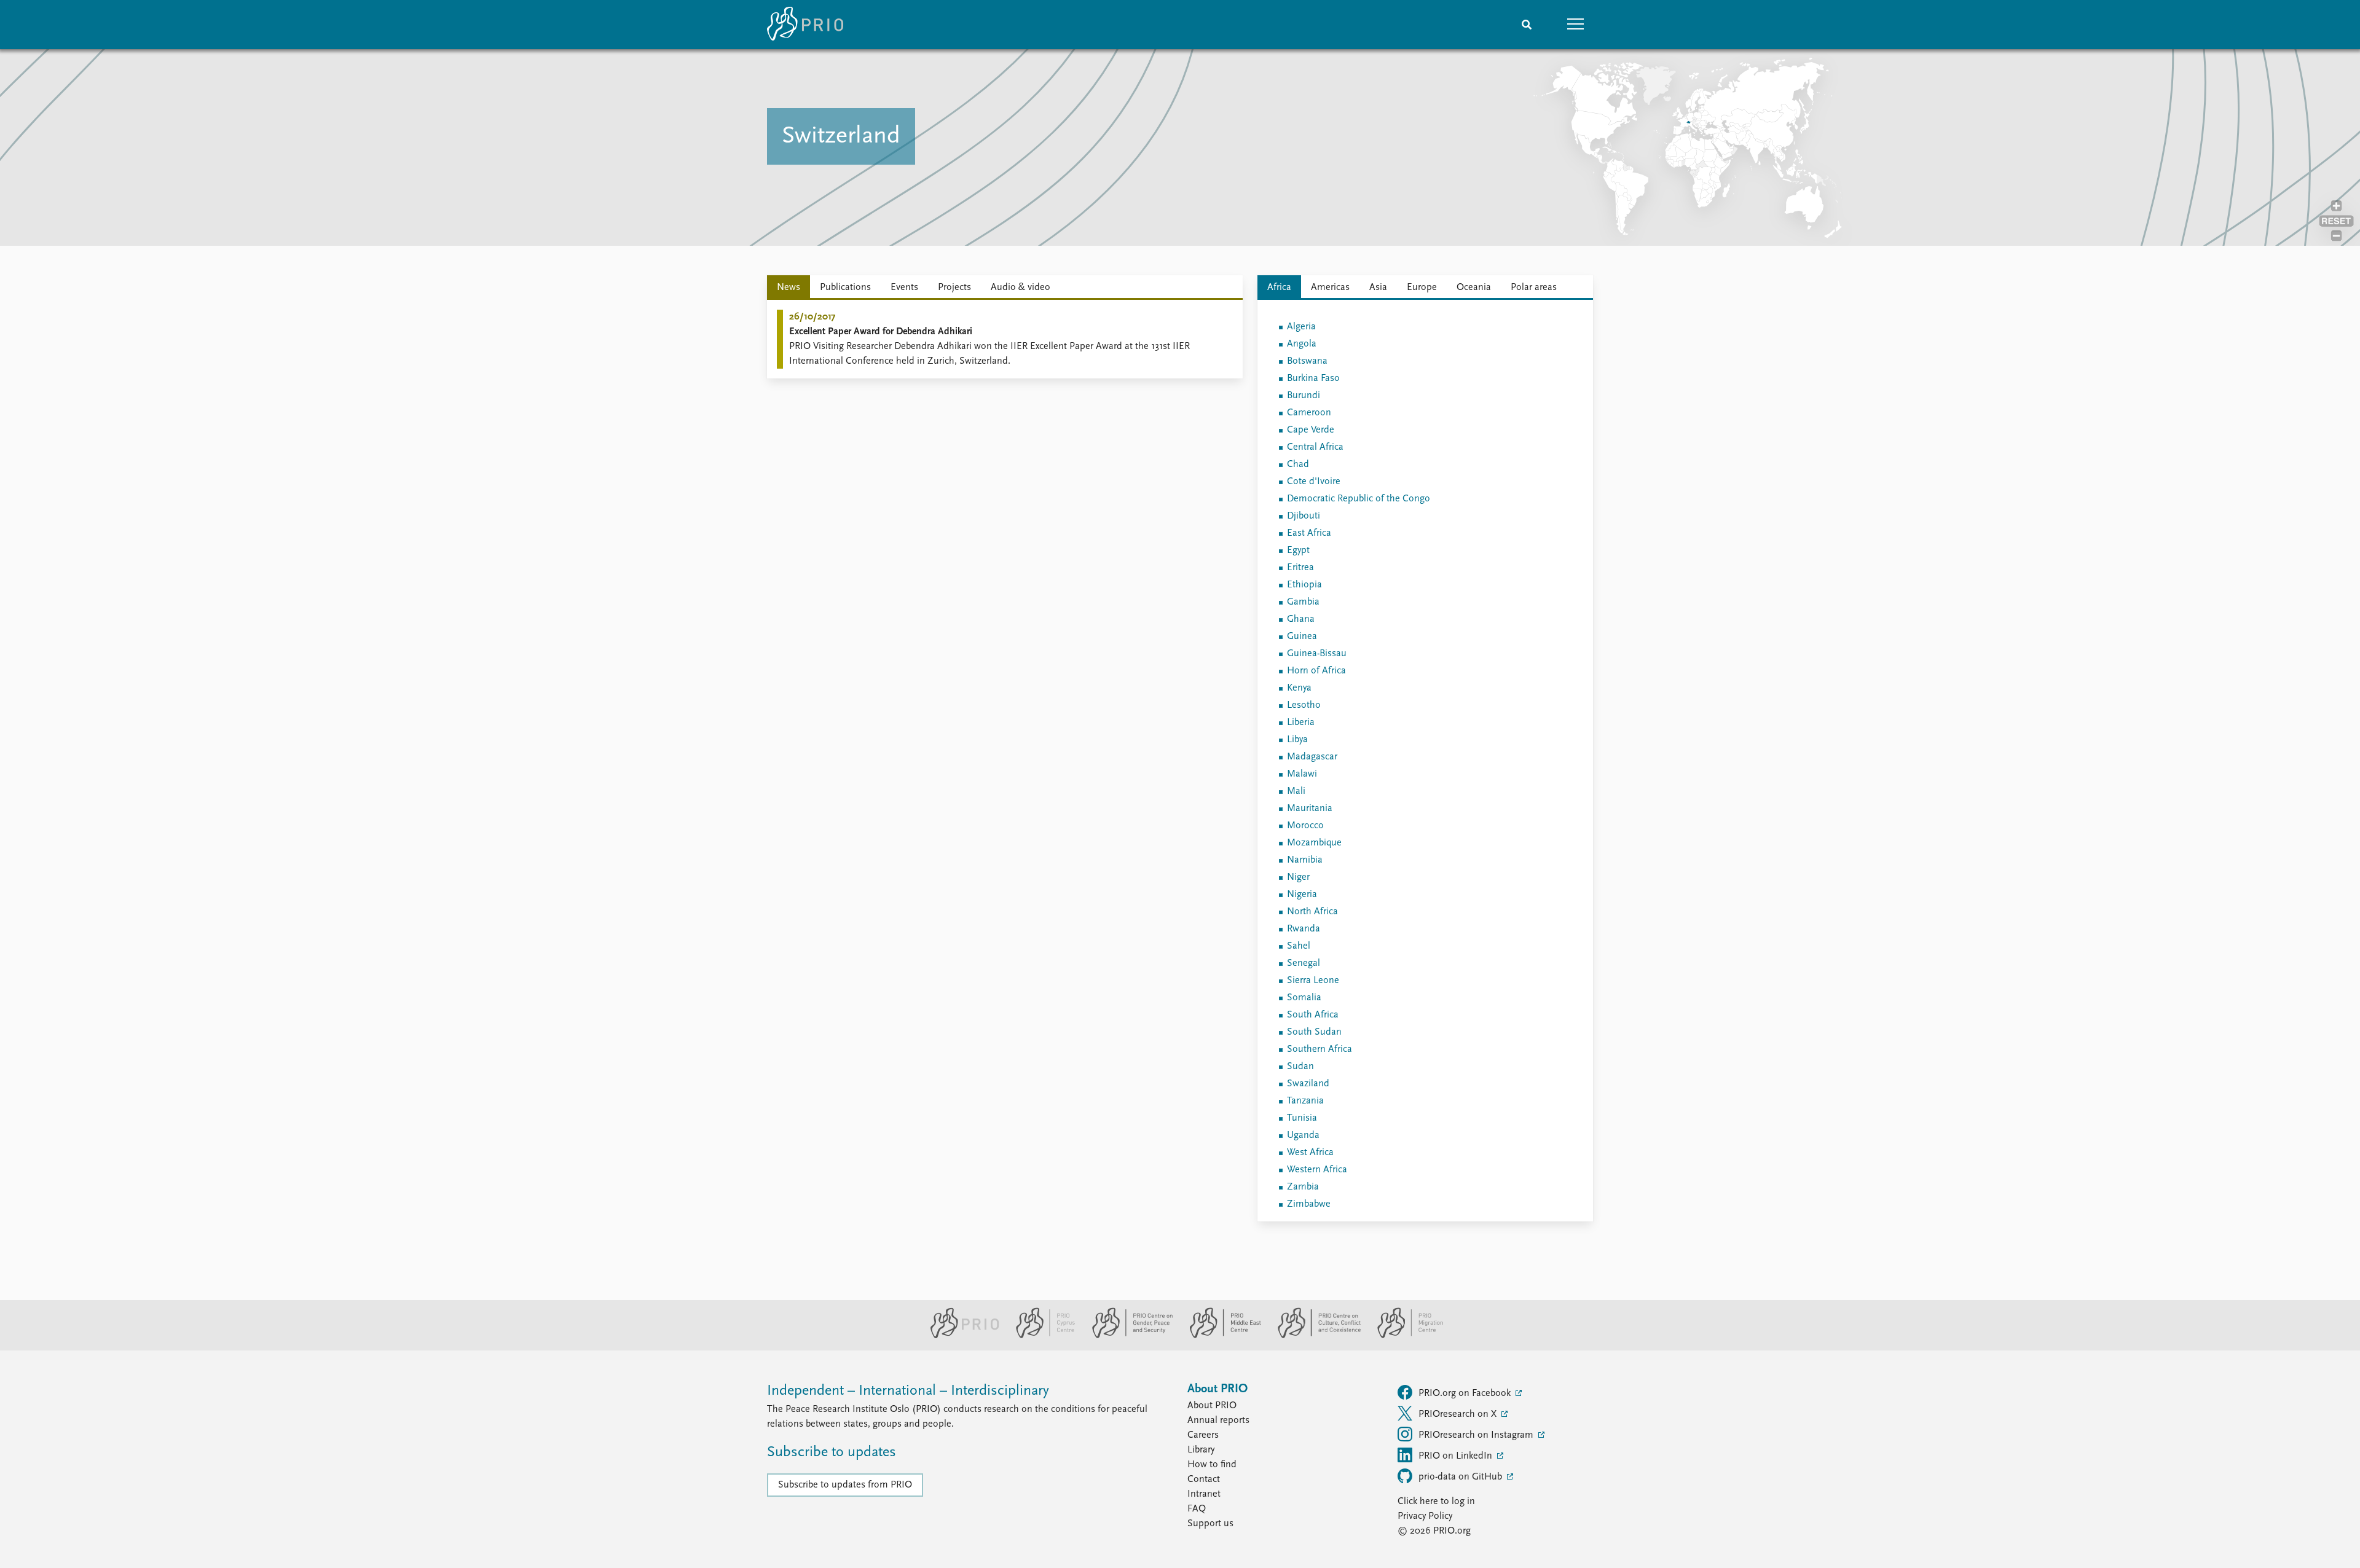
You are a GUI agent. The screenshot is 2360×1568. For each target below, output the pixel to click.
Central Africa (1315, 447)
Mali (1296, 791)
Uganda (1303, 1135)
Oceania (1474, 288)
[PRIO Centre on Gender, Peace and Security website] (1127, 1336)
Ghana (1301, 619)
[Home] (805, 25)
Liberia (1301, 723)
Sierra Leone (1313, 981)
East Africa (1309, 533)
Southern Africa (1320, 1049)
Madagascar (1312, 757)
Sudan (1300, 1067)
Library (1201, 1450)
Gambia (1303, 602)
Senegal (1304, 963)
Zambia (1303, 1187)
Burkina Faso (1313, 378)
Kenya (1299, 688)
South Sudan (1314, 1032)
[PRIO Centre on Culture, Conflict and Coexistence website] (1314, 1336)
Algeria (1301, 327)
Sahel (1299, 946)
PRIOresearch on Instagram (1477, 1435)
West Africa (1310, 1153)
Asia (1378, 288)
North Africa (1312, 912)
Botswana (1307, 361)
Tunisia (1302, 1118)
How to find (1212, 1465)
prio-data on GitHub (1461, 1477)
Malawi (1302, 774)
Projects (954, 288)
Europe (1422, 288)
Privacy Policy (1425, 1516)
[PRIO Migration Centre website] (1404, 1336)
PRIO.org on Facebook (1466, 1394)
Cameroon (1309, 413)
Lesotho (1304, 705)
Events (904, 288)
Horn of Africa (1316, 671)
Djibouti (1304, 516)
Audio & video (1021, 288)
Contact (1204, 1480)
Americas (1330, 288)
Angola (1302, 344)
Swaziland (1308, 1084)
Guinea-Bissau (1317, 654)
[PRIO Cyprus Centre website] (1040, 1336)
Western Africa (1317, 1170)
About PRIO (1212, 1406)
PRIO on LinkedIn (1457, 1456)
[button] (1576, 25)
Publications (845, 288)
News (789, 288)
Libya (1297, 740)
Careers (1203, 1435)
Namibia (1305, 860)
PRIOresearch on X (1459, 1414)
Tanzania (1305, 1101)
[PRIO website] (960, 1336)
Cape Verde (1311, 430)
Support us (1210, 1524)
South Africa (1313, 1015)
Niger (1298, 877)
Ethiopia (1304, 585)
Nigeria (1302, 895)
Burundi (1304, 396)
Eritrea (1300, 568)
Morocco (1305, 826)
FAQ (1197, 1509)
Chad (1298, 465)
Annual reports (1218, 1421)
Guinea (1302, 637)
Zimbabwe (1309, 1204)
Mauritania (1310, 809)
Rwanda (1304, 929)
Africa (1279, 288)
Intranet (1204, 1494)
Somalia (1304, 998)
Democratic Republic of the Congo (1359, 499)
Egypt (1298, 551)
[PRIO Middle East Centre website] (1220, 1336)
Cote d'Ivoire (1314, 482)
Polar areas (1534, 288)
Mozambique (1314, 843)
